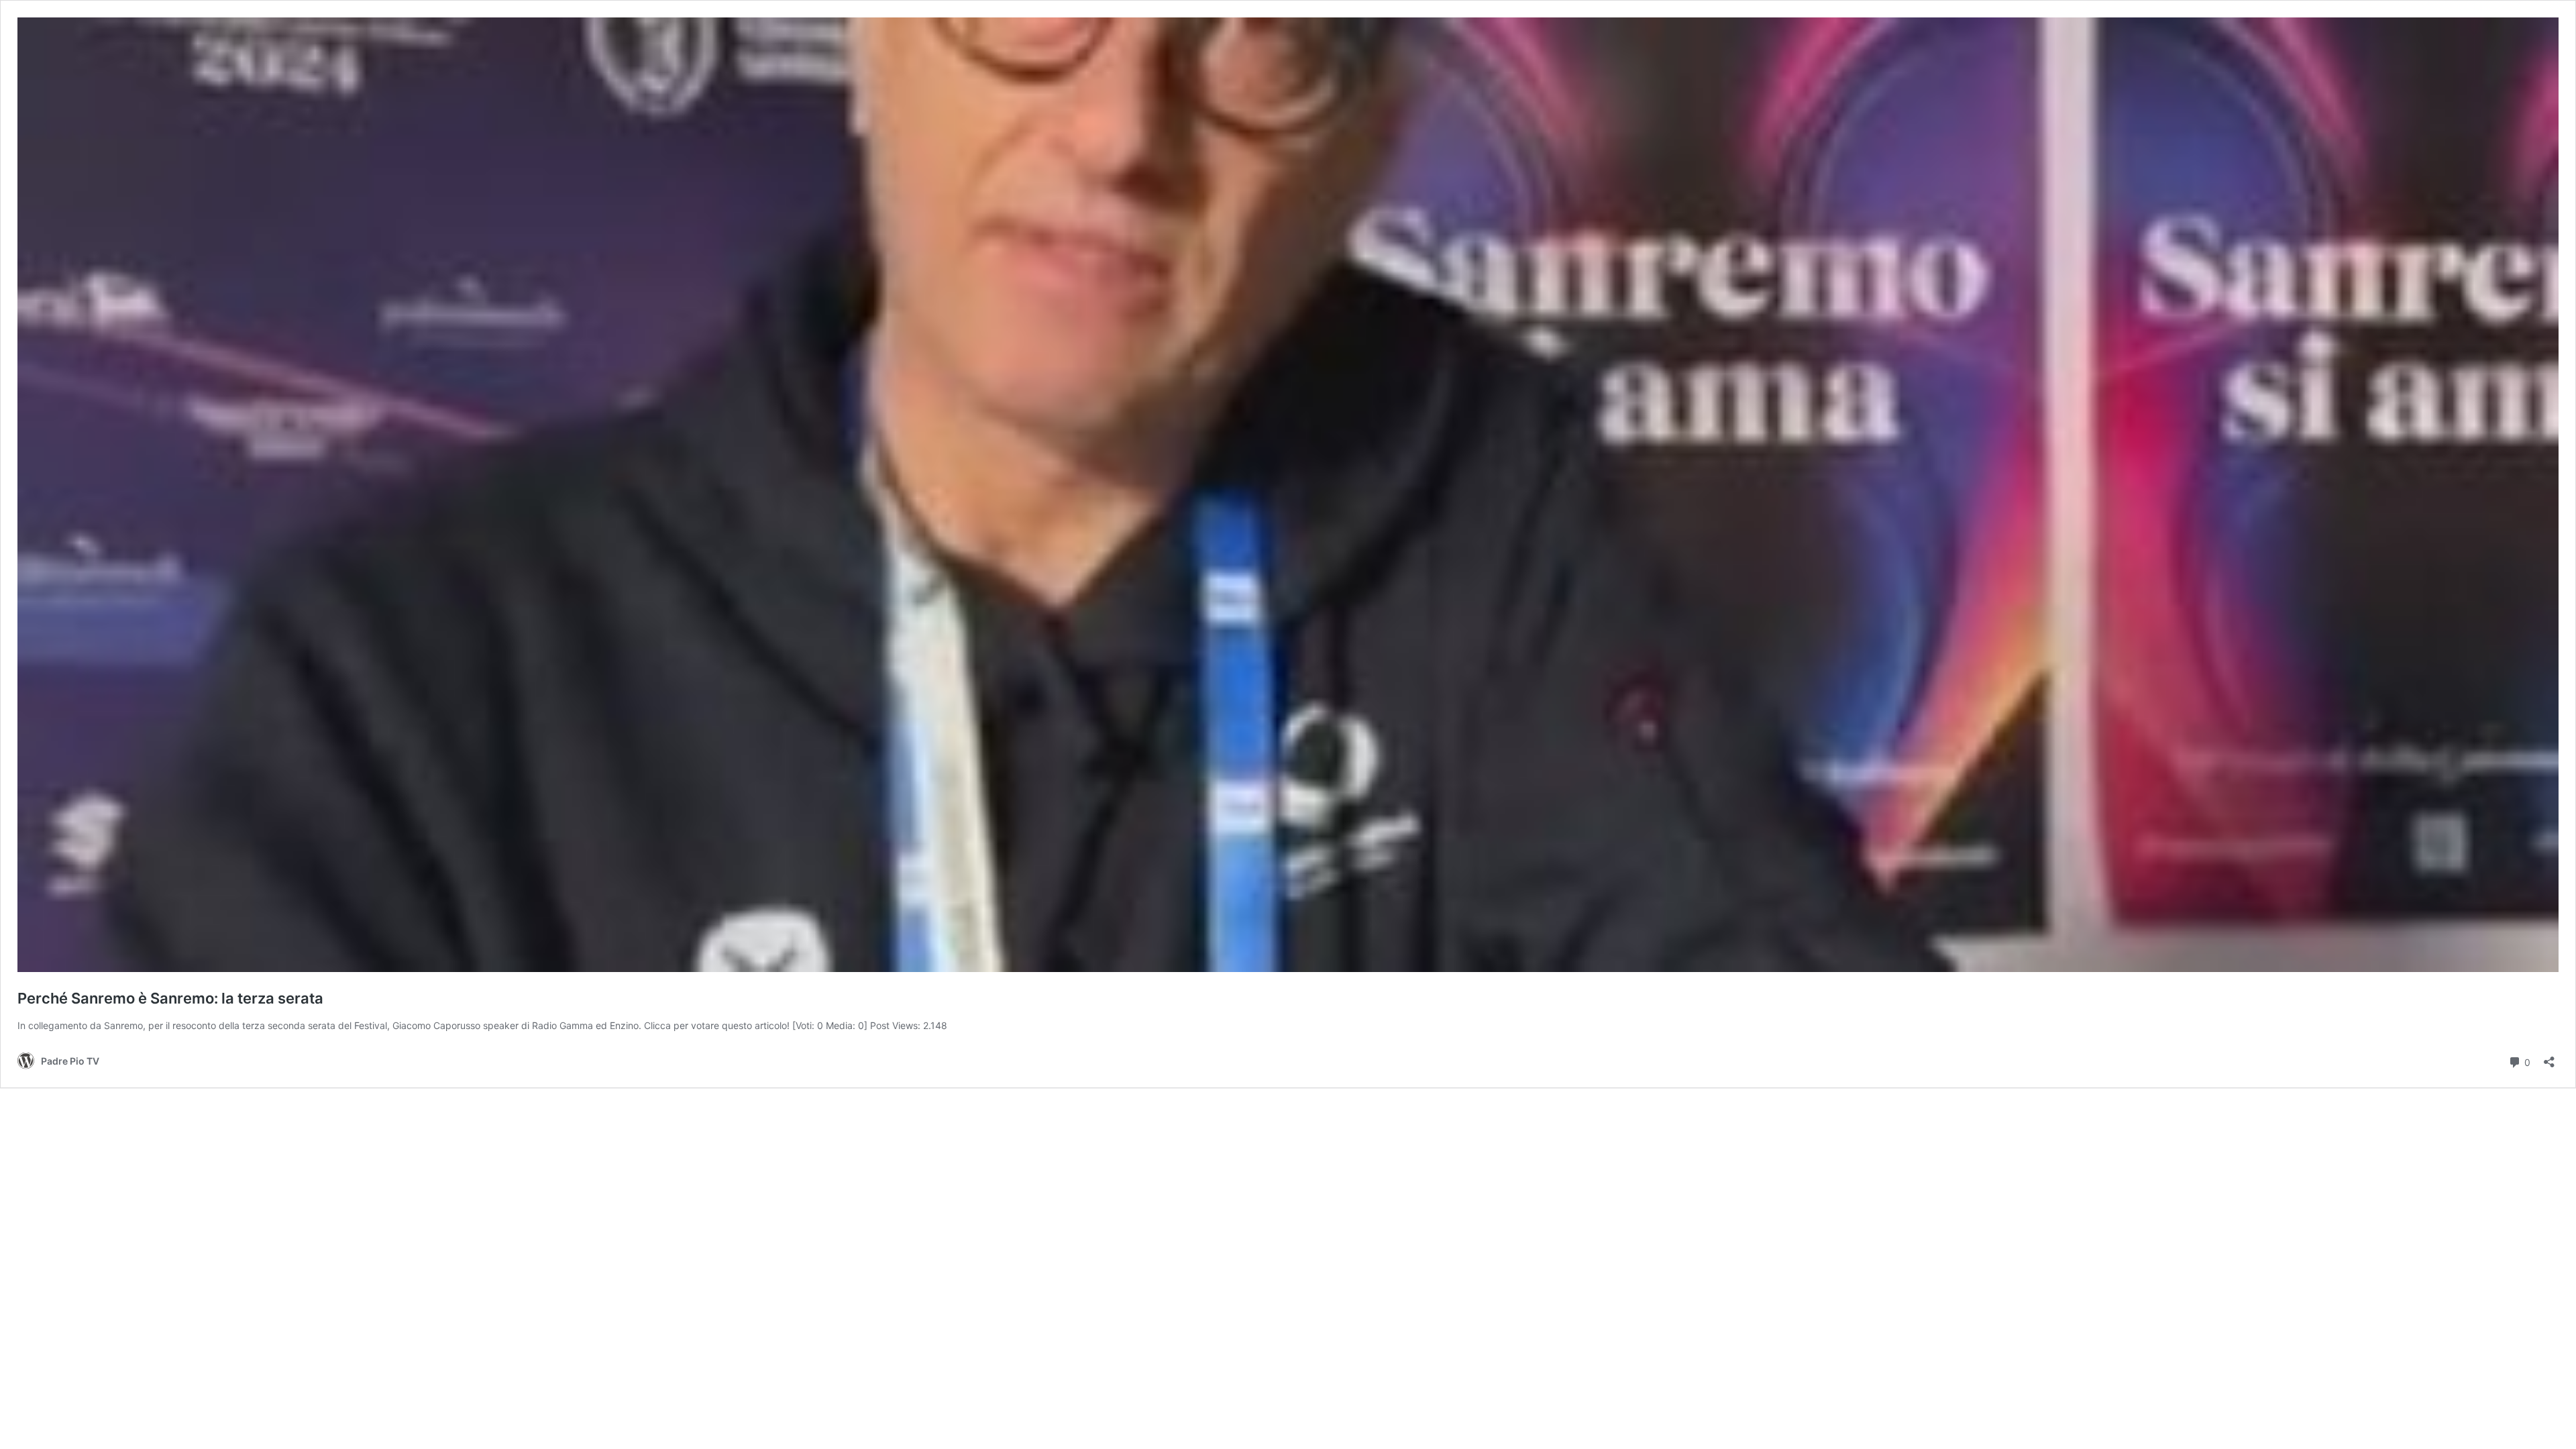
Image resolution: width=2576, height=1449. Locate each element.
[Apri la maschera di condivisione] (2549, 1058)
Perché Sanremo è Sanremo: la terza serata (170, 998)
